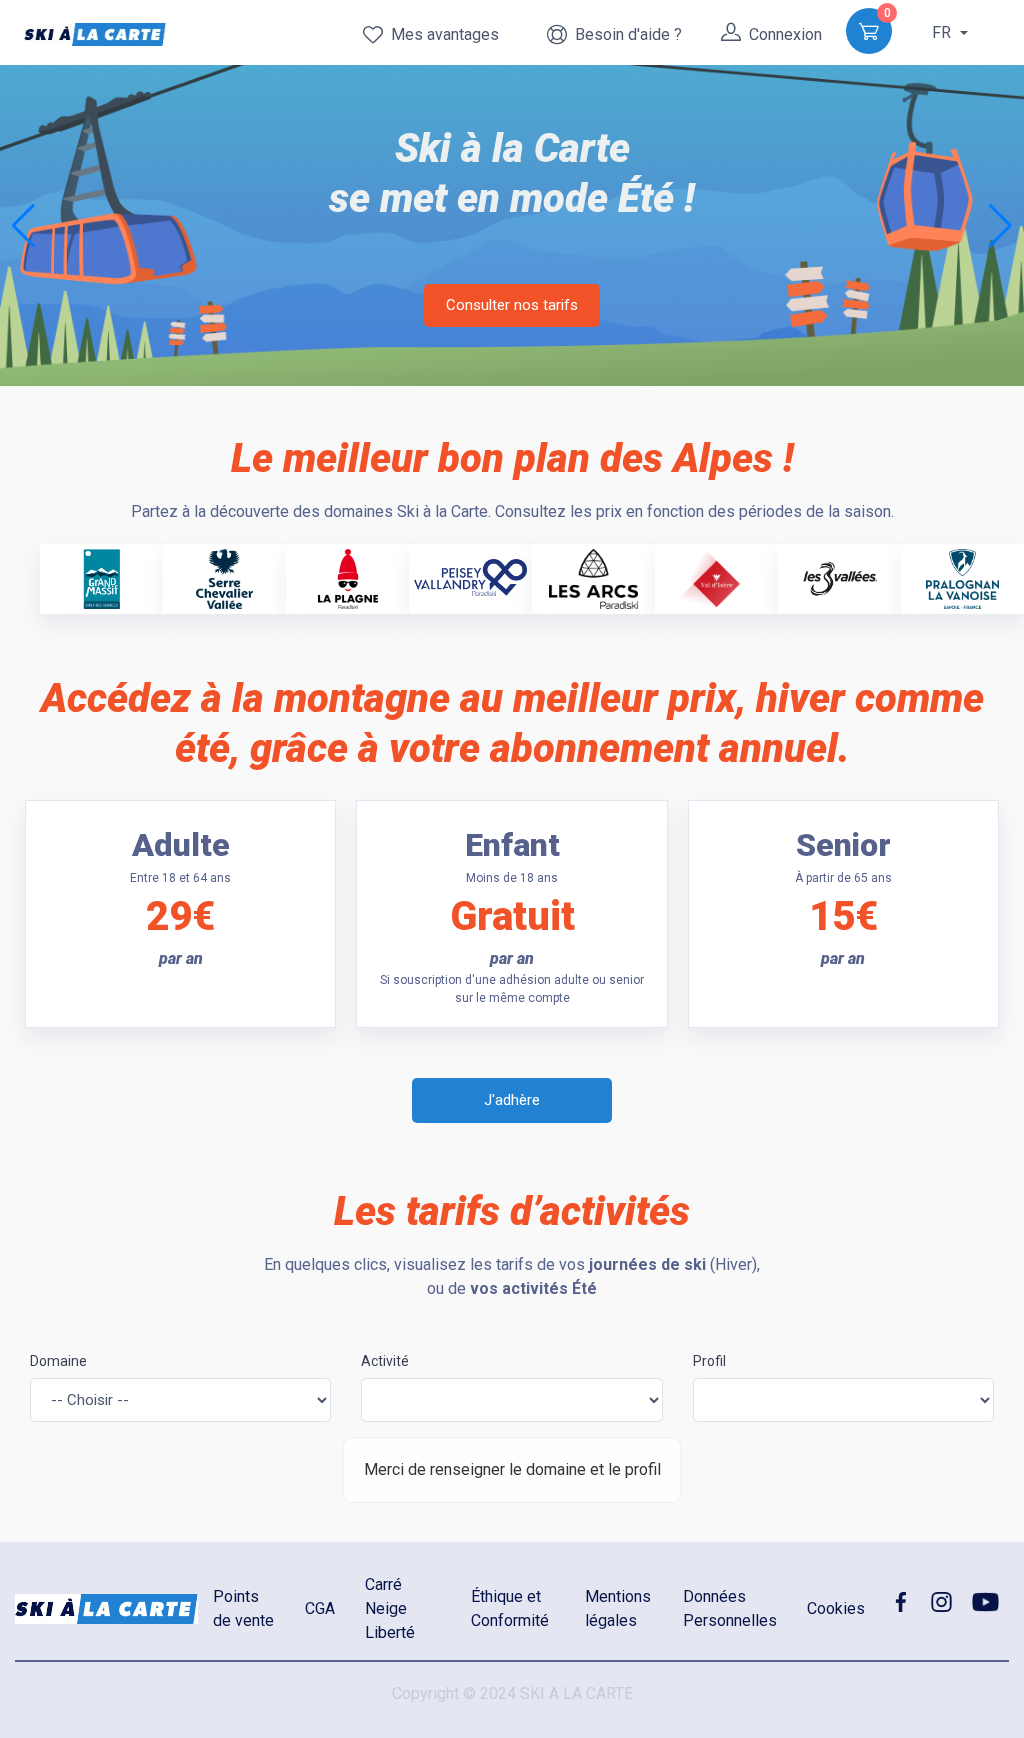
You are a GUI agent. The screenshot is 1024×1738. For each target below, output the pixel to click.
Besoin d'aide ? (624, 34)
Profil (709, 1361)
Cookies (836, 1608)
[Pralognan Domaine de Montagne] (962, 577)
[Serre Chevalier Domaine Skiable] (224, 577)
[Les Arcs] (593, 577)
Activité (385, 1361)
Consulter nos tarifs (512, 305)
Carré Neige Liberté (390, 1608)
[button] (1000, 226)
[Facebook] (900, 1600)
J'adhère (512, 1100)
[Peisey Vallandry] (470, 571)
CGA (320, 1608)
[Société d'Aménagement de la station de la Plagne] (348, 577)
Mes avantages (441, 34)
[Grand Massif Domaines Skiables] (101, 577)
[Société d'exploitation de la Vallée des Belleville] (840, 577)
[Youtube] (986, 1600)
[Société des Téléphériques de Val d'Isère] (716, 577)
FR (943, 32)
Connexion (781, 34)
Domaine (58, 1361)
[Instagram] (941, 1600)
